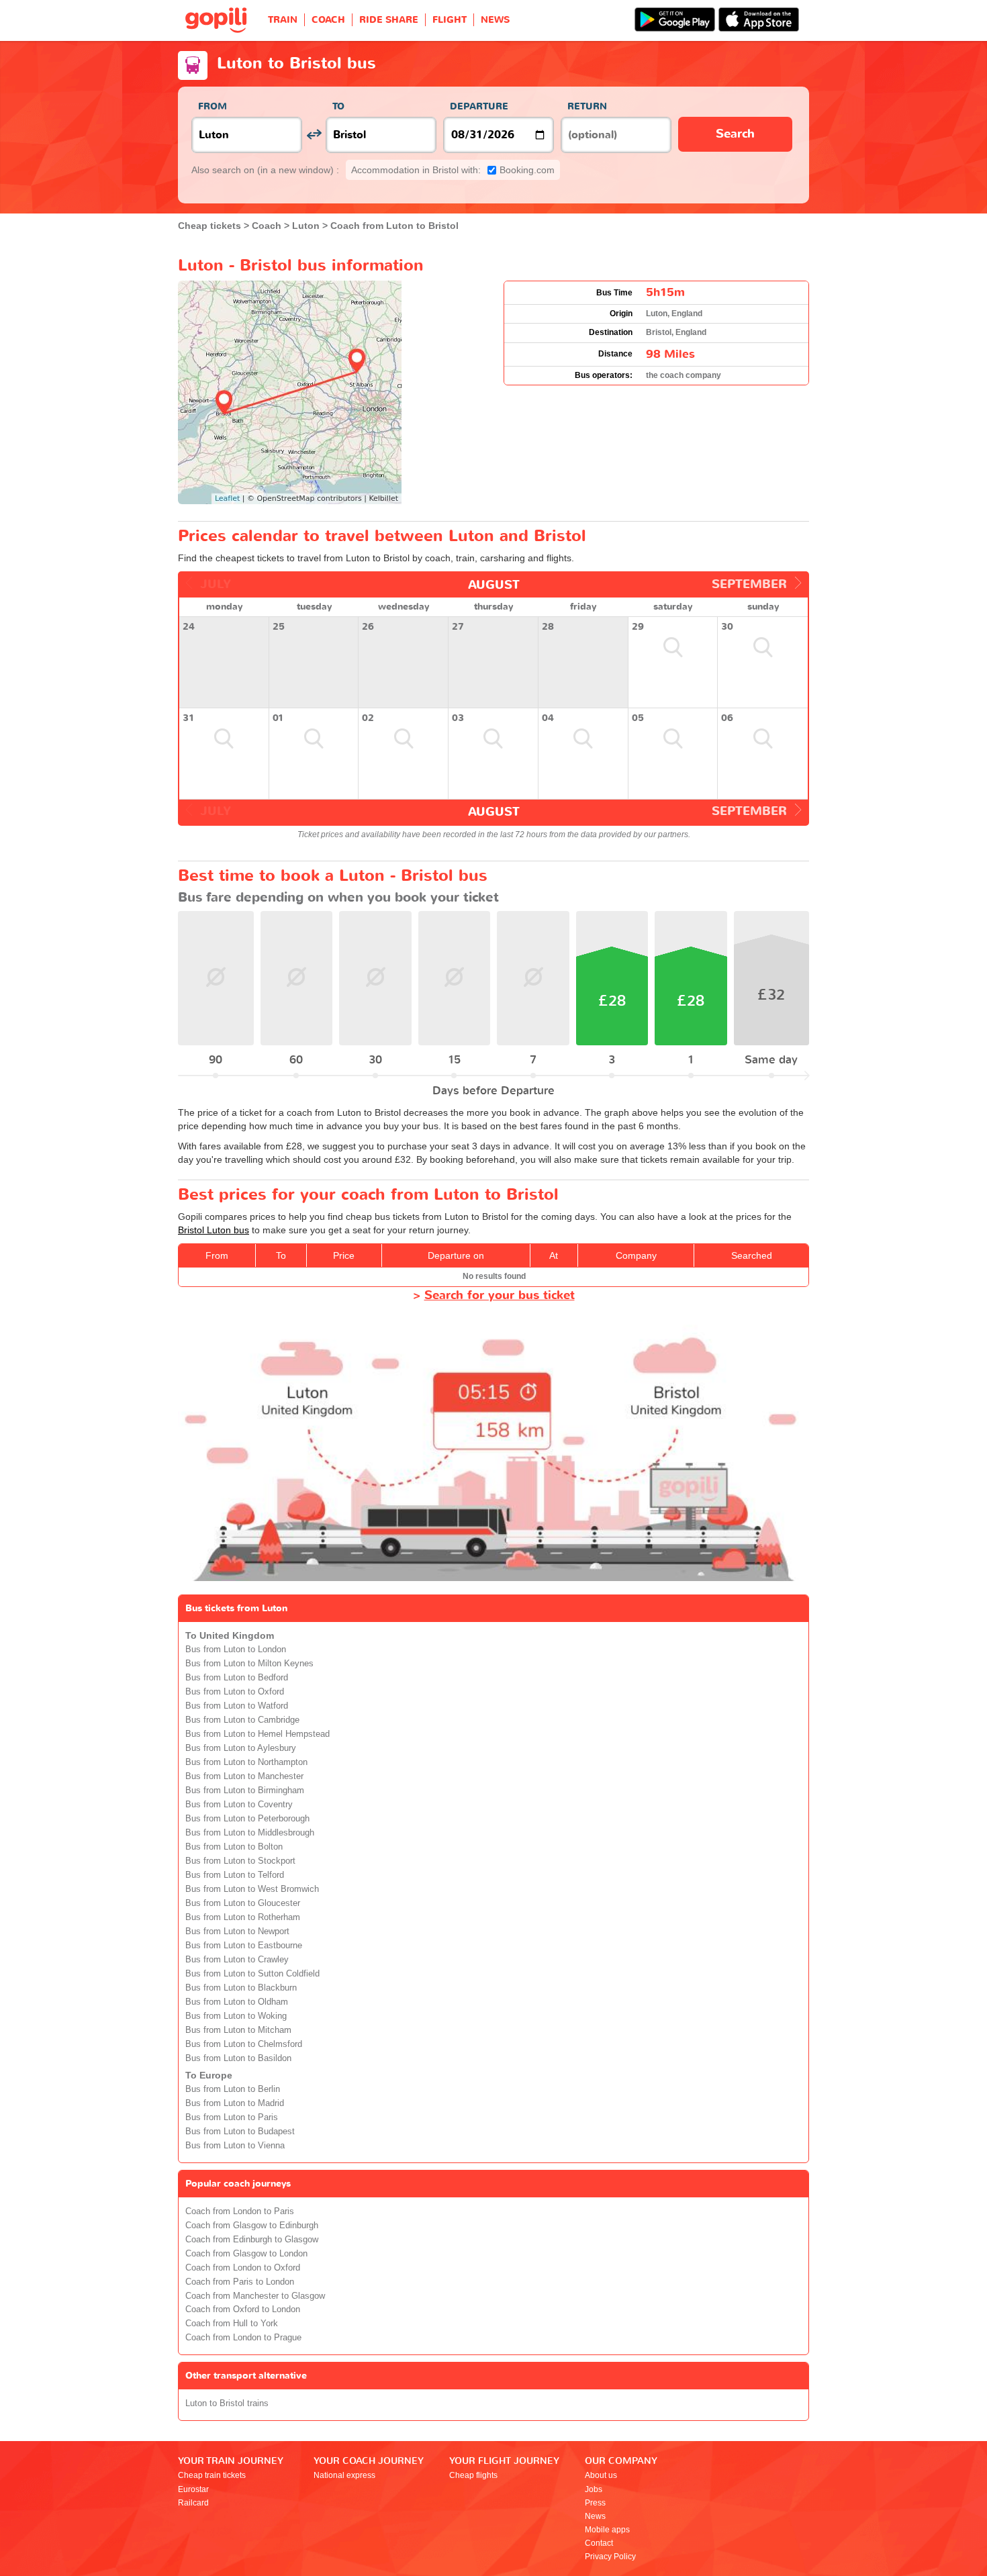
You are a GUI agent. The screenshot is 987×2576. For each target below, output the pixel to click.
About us (601, 2475)
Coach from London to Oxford (243, 2268)
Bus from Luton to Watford (237, 1706)
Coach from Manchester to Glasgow (255, 2296)
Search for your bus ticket (500, 1295)
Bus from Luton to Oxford (235, 1692)
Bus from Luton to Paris (232, 2117)
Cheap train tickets (212, 2475)
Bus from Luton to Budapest (240, 2132)
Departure (479, 106)
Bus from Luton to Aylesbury (241, 1748)
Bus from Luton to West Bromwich (252, 1889)
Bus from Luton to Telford (235, 1875)
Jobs (594, 2489)
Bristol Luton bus (214, 1230)
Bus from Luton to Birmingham (245, 1791)
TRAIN (283, 20)
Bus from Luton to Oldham (237, 2002)
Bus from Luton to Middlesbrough (250, 1833)
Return (587, 106)
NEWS (495, 20)
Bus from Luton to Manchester (244, 1776)
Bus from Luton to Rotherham (243, 1917)
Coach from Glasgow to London (246, 2254)
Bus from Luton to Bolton (234, 1847)
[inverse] (314, 135)
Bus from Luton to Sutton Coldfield (252, 1974)
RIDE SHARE (389, 20)
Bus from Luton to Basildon (238, 2058)
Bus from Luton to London (236, 1650)
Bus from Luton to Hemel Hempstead (257, 1734)
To (338, 106)
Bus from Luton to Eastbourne (244, 1946)
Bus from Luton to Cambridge (242, 1720)
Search (735, 134)
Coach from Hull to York (232, 2324)
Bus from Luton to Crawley (237, 1960)
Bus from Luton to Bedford (237, 1678)
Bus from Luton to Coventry (239, 1805)
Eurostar (193, 2489)
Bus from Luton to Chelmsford (244, 2044)
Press (595, 2503)
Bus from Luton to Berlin (233, 2089)
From (213, 106)
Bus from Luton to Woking (236, 2016)
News (595, 2516)
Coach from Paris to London (240, 2282)
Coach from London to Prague (243, 2338)
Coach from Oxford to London (243, 2309)
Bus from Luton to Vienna (235, 2146)
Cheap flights (473, 2475)
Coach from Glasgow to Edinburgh (252, 2226)
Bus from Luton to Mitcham (238, 2030)
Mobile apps (607, 2530)
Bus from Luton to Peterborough (247, 1819)
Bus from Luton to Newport (237, 1931)
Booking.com (453, 170)
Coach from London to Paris (240, 2211)
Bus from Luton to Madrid (235, 2103)
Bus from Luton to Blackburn (241, 1988)
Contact (599, 2543)
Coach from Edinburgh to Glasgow (252, 2240)
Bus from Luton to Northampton (246, 1762)
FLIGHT (450, 20)
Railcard (193, 2503)
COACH (328, 20)
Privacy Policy (610, 2557)
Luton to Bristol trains (227, 2403)
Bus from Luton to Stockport (240, 1861)
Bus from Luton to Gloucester (243, 1903)
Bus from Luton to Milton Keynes (249, 1664)
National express (344, 2475)
